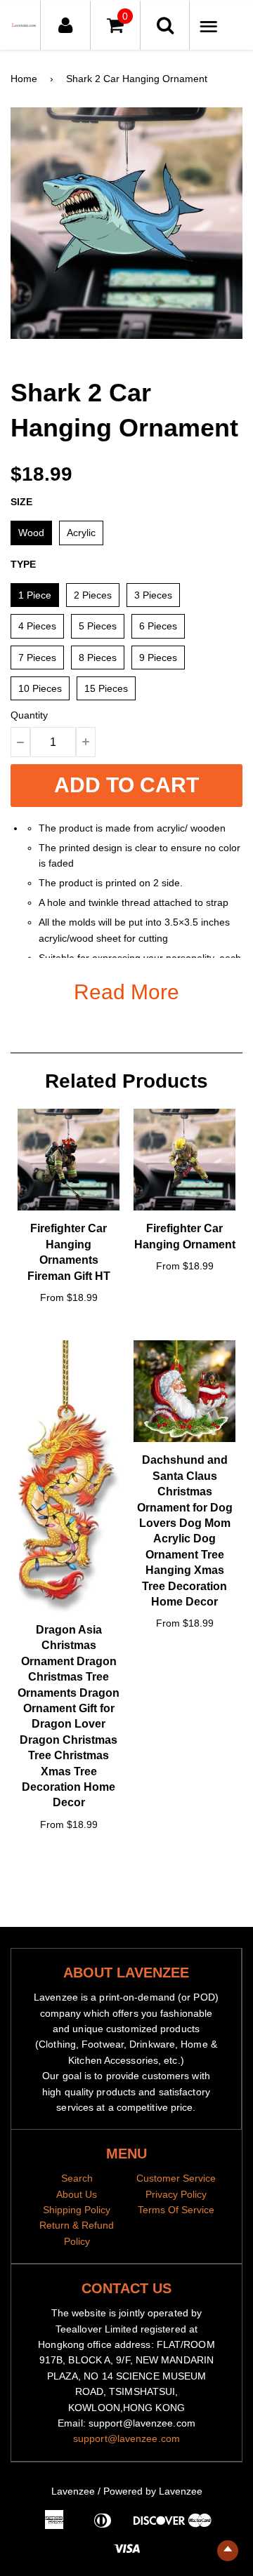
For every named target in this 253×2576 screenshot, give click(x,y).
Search (77, 2178)
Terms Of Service (176, 2210)
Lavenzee (73, 2491)
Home (24, 79)
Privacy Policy (176, 2194)
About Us (77, 2194)
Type (23, 564)
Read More (126, 992)
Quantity (29, 715)
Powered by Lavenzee (153, 2491)
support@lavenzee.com (126, 2438)
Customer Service (176, 2178)
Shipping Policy (77, 2210)
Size (21, 502)
